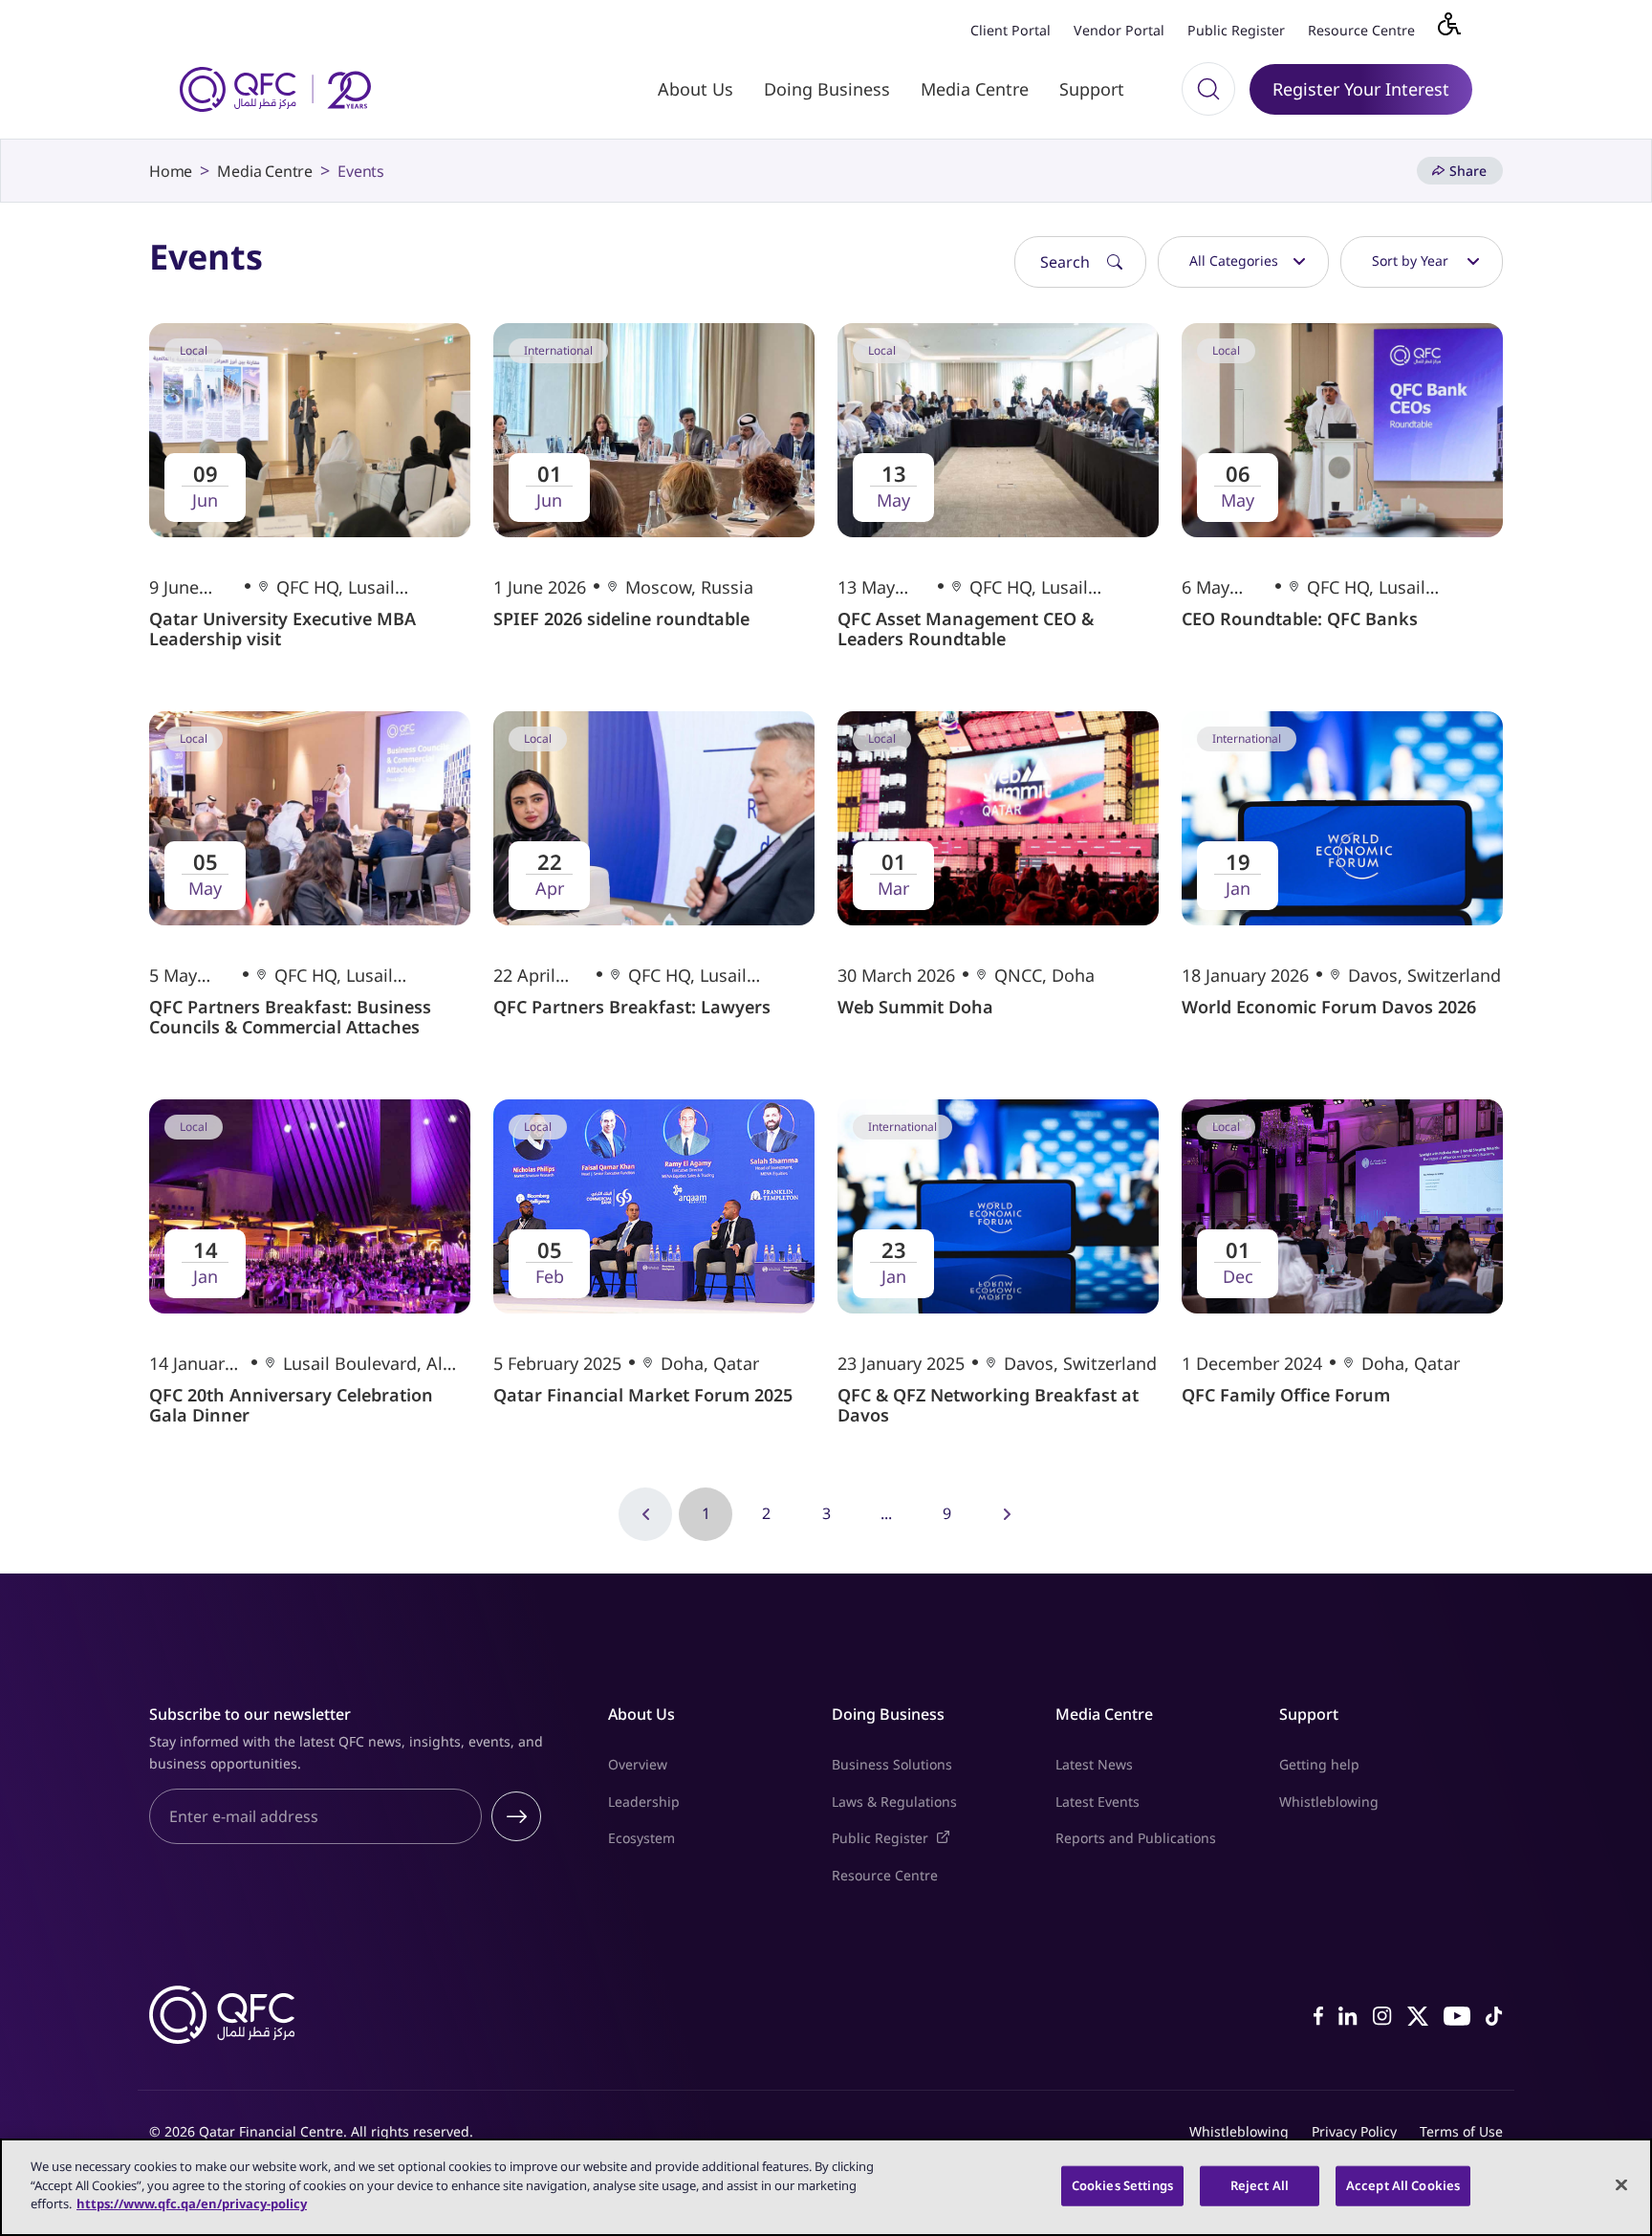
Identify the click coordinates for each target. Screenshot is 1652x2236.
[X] (1418, 2014)
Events (361, 171)
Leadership (644, 1802)
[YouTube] (1457, 2014)
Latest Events (1098, 1802)
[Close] (1621, 2185)
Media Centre (975, 89)
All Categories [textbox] (1234, 261)
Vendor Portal (1119, 30)
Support (1092, 89)
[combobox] (1243, 262)
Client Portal (1011, 30)
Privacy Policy (1354, 2131)
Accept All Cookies (1403, 2185)
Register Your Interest (1361, 89)
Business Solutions (892, 1764)
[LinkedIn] (1348, 2014)
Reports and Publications (1136, 1838)
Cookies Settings (1122, 2185)
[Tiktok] (1494, 2014)
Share (1468, 171)
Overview (638, 1764)
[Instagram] (1382, 2014)
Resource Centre (1361, 30)
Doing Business (827, 89)
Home (171, 171)
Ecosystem (641, 1838)
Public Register (1236, 30)
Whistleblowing (1329, 1802)
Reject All (1260, 2185)
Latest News (1094, 1764)
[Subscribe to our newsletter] (516, 1816)
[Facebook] (1318, 2014)
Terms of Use (1461, 2131)
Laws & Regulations (894, 1802)
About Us (696, 89)
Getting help (1319, 1764)
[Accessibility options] (1461, 29)
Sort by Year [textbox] (1410, 261)
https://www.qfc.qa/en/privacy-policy (192, 2203)
